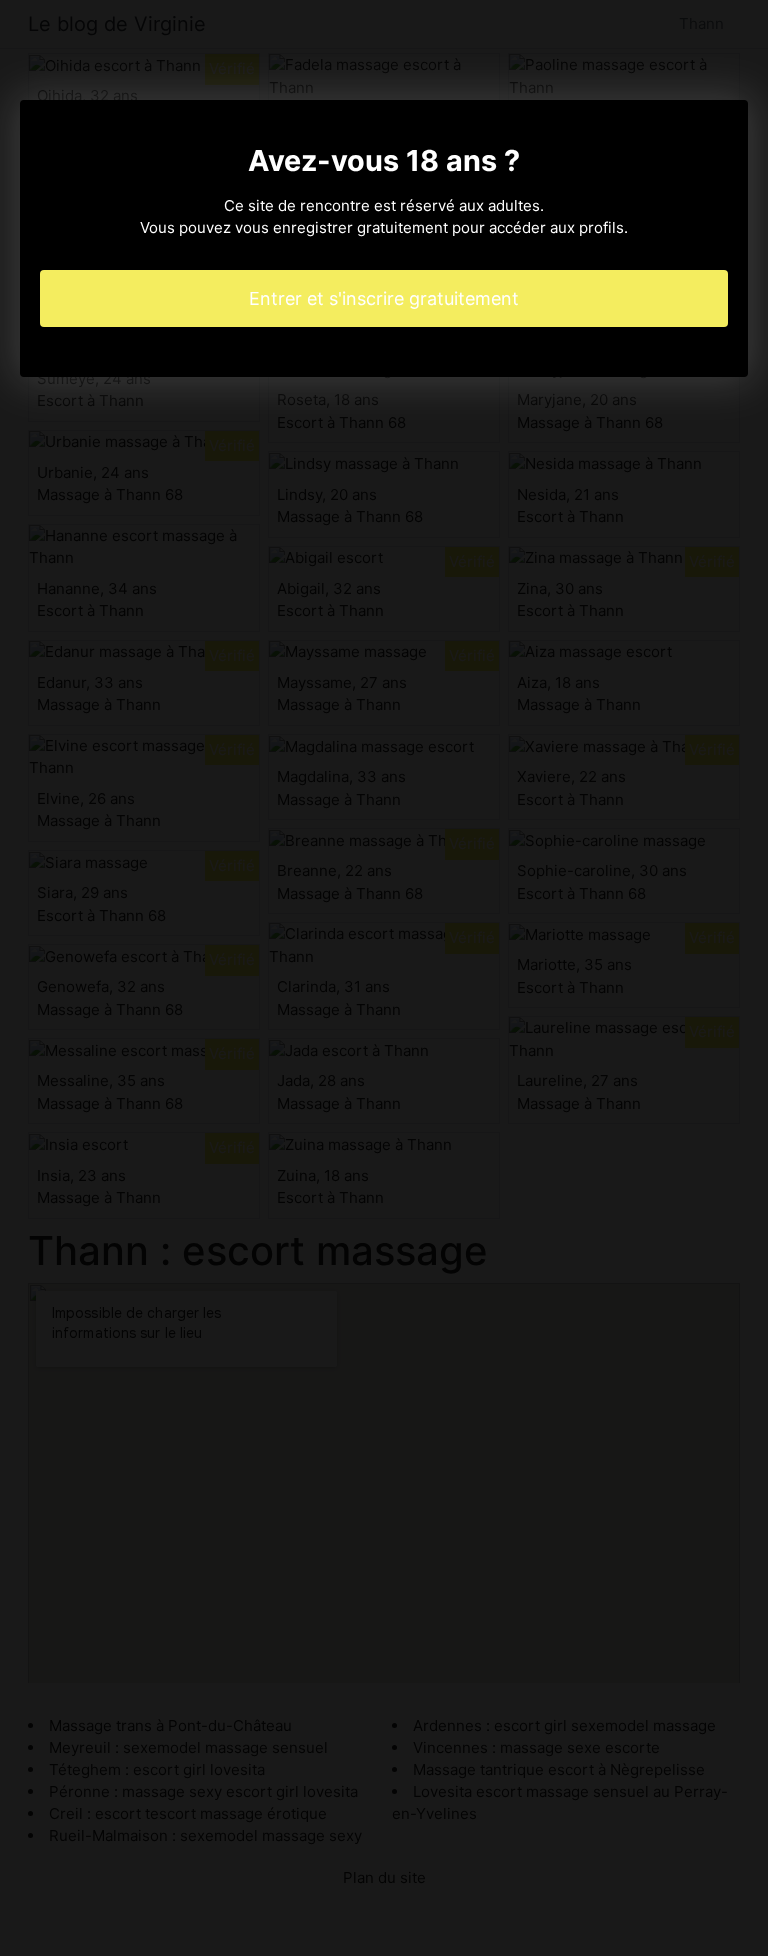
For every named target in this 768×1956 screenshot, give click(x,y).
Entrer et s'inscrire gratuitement (384, 298)
